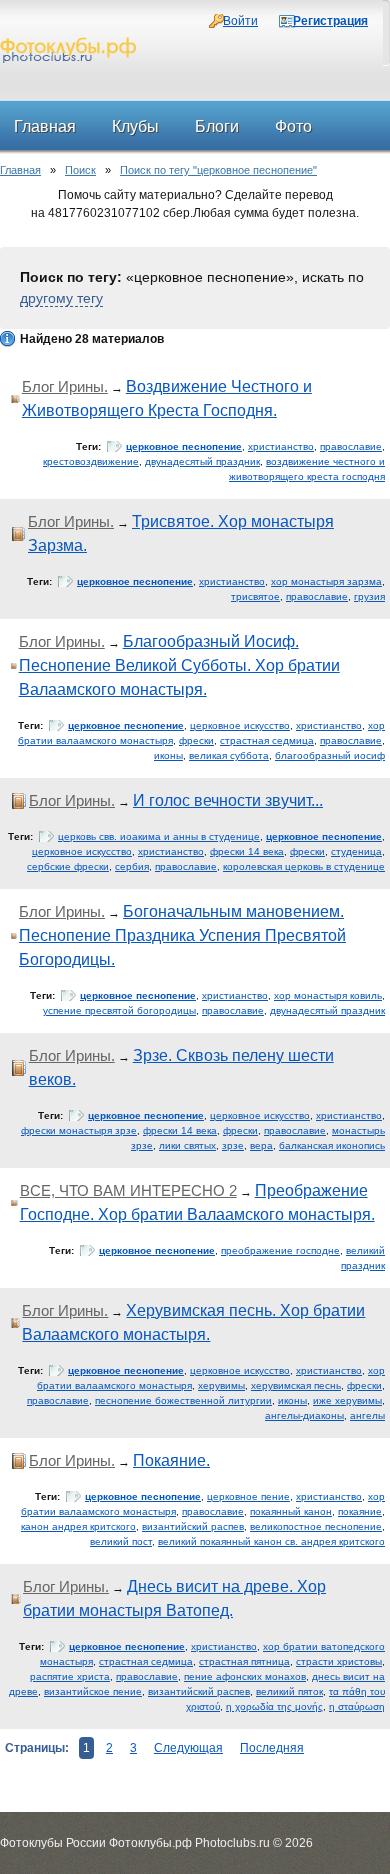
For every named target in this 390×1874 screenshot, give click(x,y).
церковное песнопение (184, 446)
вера (261, 1145)
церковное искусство (240, 725)
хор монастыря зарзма (326, 581)
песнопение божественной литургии (183, 1400)
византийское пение (93, 1691)
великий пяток (289, 1691)
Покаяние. (171, 1460)
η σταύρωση (357, 1706)
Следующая (188, 1748)
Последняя (272, 1748)
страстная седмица (267, 740)
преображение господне (280, 1250)
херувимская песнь (296, 1385)
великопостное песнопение (316, 1526)
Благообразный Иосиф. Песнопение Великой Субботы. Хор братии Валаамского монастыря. (179, 665)
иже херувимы (347, 1400)
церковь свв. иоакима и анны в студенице (159, 836)
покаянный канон (291, 1511)
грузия (369, 596)
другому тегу (61, 298)
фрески (196, 740)
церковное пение (248, 1496)
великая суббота (229, 755)
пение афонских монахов (245, 1676)
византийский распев (193, 1526)
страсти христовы (339, 1661)
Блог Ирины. (65, 386)
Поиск (80, 170)
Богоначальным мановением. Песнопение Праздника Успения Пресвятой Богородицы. (182, 935)
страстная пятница (244, 1661)
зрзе (233, 1145)
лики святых (187, 1145)
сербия (132, 866)
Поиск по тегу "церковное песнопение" (218, 170)
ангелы (367, 1415)
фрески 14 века (247, 851)
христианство (281, 446)
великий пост (121, 1541)
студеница (356, 851)
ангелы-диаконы (304, 1415)
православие (351, 446)
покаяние (360, 1511)
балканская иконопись (332, 1145)
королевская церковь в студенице (304, 866)
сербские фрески (68, 866)
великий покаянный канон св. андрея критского (271, 1541)
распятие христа (70, 1676)
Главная (20, 170)
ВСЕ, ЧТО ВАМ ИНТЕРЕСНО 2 (128, 1190)
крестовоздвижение (91, 461)
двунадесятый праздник (202, 461)
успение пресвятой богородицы (119, 1010)
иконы (168, 755)
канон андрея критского (78, 1526)
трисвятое (255, 596)
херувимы (221, 1385)
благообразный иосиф (330, 755)
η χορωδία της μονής (274, 1706)
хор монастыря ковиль (328, 995)
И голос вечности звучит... (228, 800)
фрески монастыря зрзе (79, 1130)
